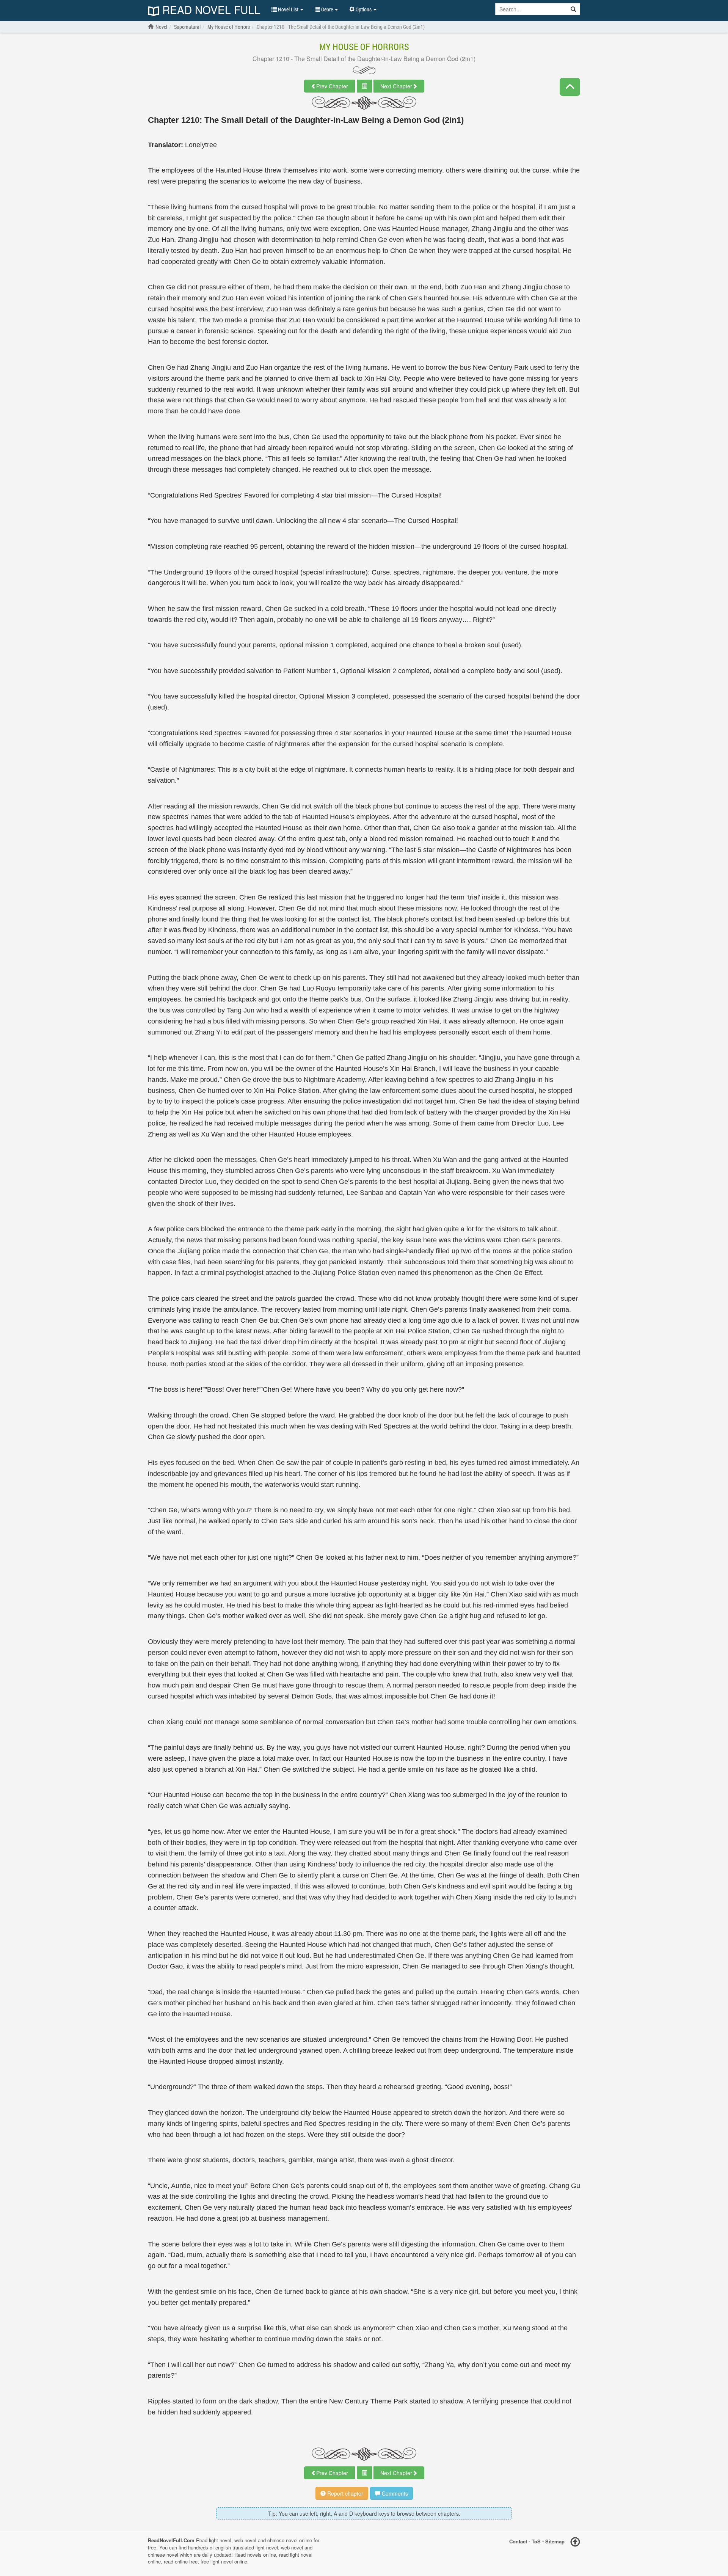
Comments (394, 2493)
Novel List (288, 9)
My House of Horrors (364, 47)
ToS (536, 2541)
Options (364, 9)
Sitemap (555, 2541)
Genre (327, 9)
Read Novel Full (210, 10)
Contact (518, 2541)
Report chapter (344, 2493)
